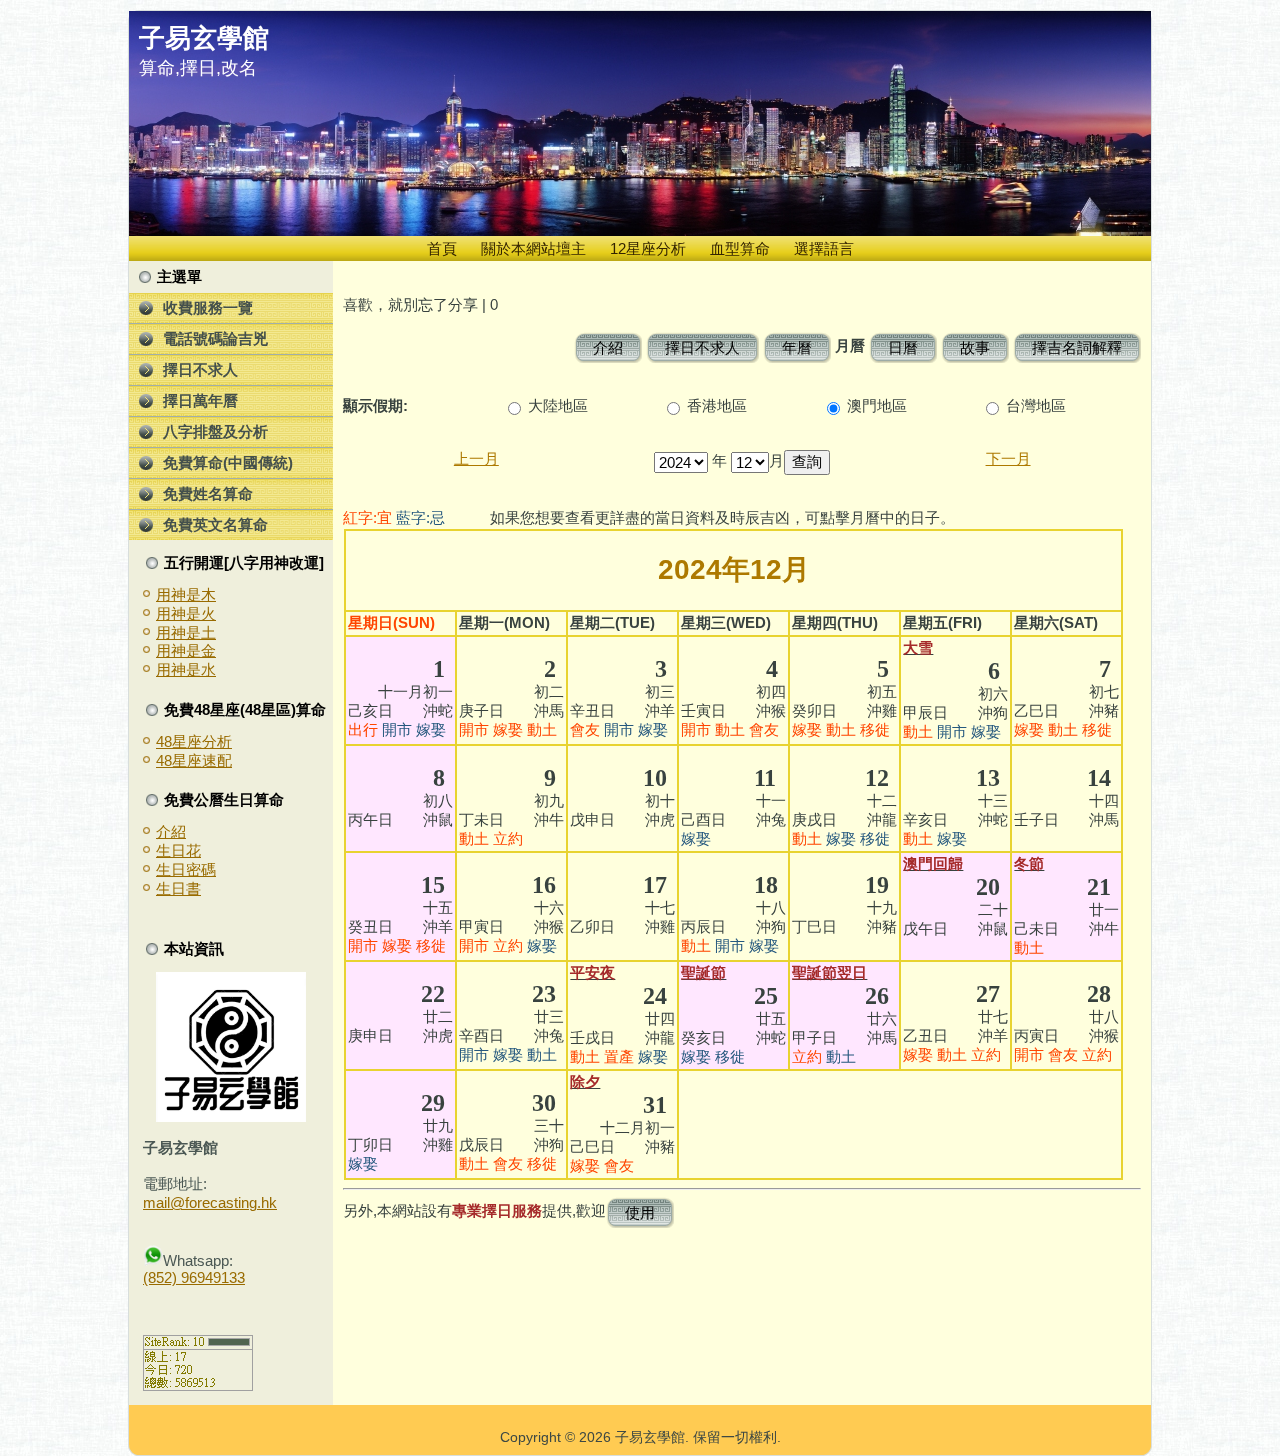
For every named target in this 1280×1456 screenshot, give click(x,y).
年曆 (797, 347)
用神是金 (186, 650)
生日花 (178, 850)
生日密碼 (186, 869)
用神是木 (186, 594)
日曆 (903, 347)
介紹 (171, 831)
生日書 (178, 888)
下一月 (1008, 458)
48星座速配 (194, 760)
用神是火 (186, 613)
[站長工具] (198, 1385)
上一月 (476, 458)
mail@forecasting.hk (210, 1202)
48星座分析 (194, 741)
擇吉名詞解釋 (1077, 347)
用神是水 (186, 669)
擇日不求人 (702, 347)
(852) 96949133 (194, 1277)
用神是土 (186, 632)
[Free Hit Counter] (178, 1312)
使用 (640, 1212)
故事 (975, 347)
